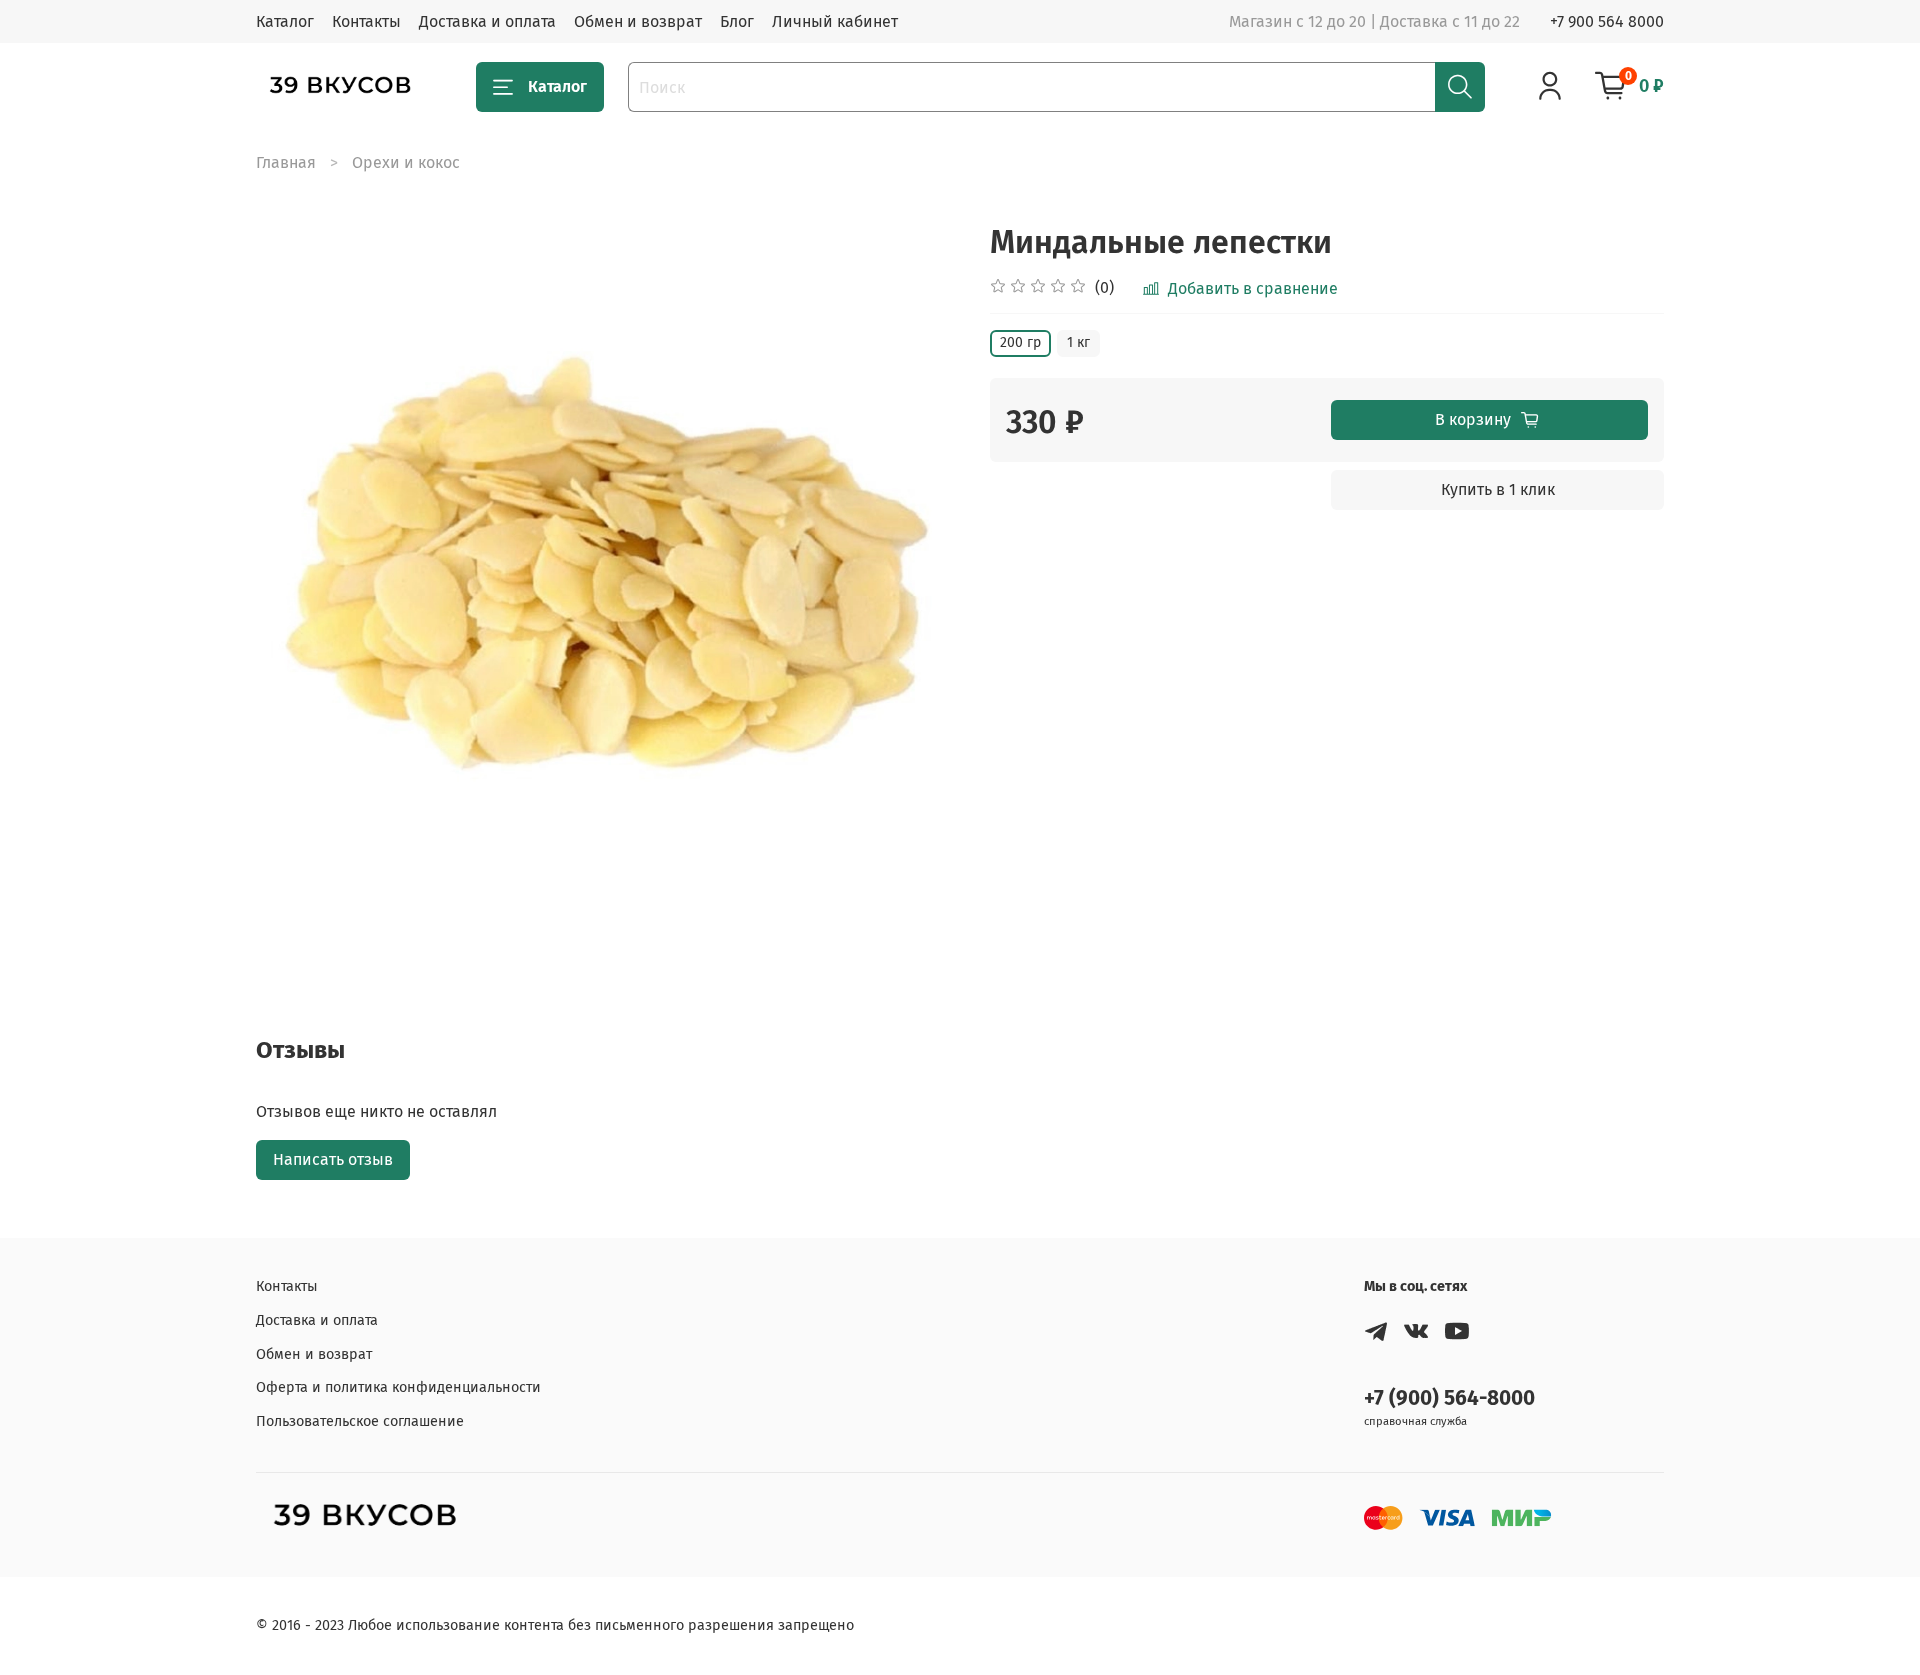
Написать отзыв (333, 1159)
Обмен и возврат (638, 21)
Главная (286, 162)
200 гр (1020, 342)
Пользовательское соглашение (360, 1421)
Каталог (285, 21)
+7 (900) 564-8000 (1449, 1398)
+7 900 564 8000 (1607, 21)
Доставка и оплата (487, 21)
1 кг (1078, 342)
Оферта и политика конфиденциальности (398, 1387)
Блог (737, 21)
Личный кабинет (835, 21)
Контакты (366, 21)
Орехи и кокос (406, 162)
